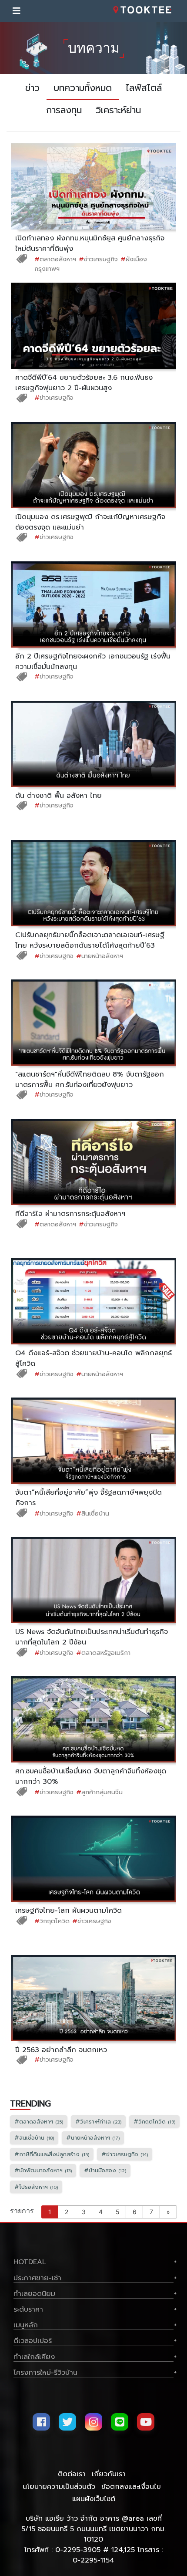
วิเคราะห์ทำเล (98, 2122)
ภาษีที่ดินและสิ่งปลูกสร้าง (52, 2154)
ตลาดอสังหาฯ (55, 259)
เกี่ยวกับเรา (109, 2474)
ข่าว (32, 88)
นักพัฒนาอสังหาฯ (43, 2170)
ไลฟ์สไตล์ (144, 88)
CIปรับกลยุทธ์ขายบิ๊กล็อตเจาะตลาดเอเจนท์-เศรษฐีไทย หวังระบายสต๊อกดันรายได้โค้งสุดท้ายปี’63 (90, 940)
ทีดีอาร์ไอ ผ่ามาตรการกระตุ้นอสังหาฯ (70, 1214)
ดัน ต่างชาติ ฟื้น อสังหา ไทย (58, 796)
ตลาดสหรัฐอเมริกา (103, 1653)
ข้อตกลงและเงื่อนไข (131, 2487)
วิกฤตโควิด (52, 1921)
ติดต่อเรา (72, 2474)
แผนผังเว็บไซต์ (94, 2499)
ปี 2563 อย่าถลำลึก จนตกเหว (61, 2050)
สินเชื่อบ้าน (93, 1513)
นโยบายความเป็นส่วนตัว (59, 2487)
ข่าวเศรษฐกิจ (98, 259)
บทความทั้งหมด (83, 88)
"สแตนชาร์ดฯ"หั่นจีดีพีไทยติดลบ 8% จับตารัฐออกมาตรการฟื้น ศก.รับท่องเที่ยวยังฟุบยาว (90, 1080)
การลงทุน (64, 110)
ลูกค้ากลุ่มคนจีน (99, 1792)
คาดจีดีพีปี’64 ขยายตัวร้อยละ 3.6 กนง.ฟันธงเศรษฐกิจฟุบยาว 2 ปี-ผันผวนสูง (84, 383)
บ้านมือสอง (105, 2170)
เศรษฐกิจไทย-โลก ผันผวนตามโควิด (68, 1911)
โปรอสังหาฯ (36, 2187)
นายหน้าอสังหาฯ (100, 956)
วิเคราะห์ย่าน (118, 110)
